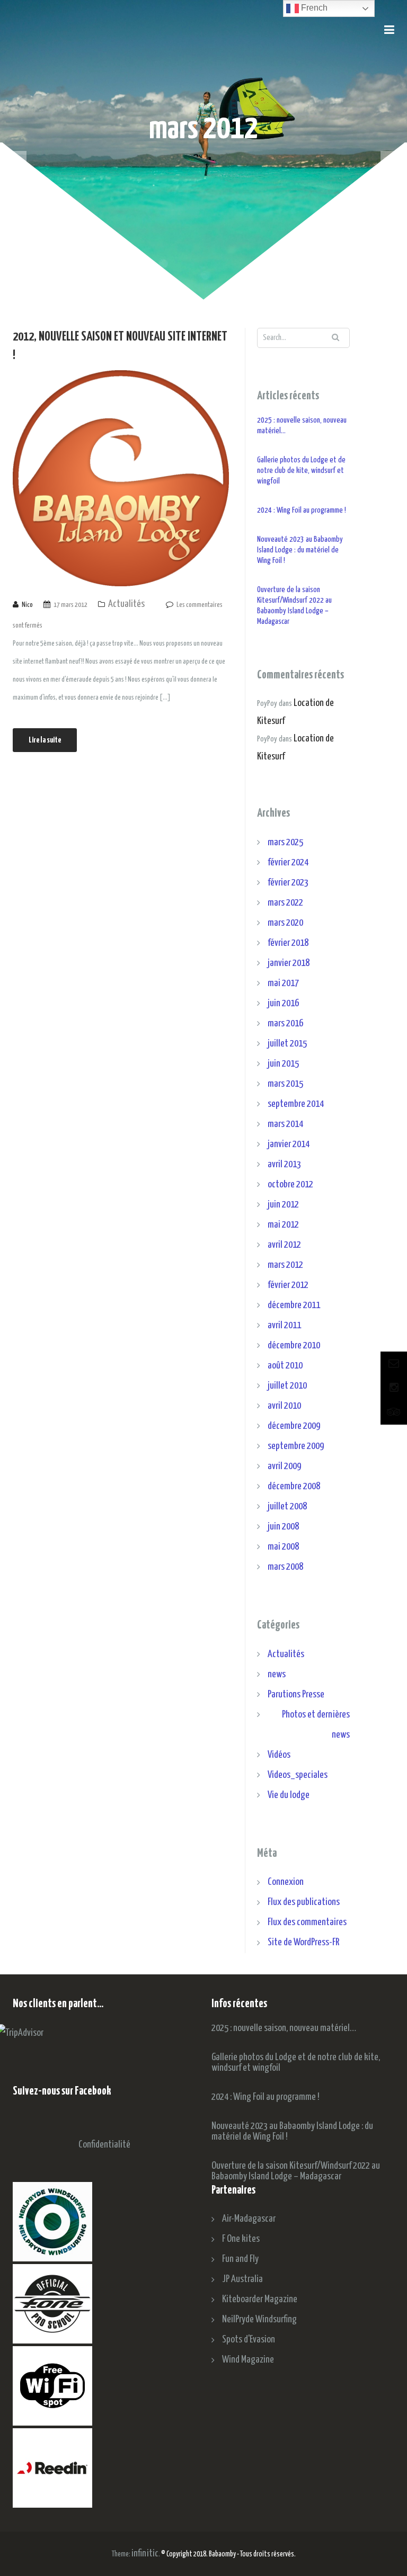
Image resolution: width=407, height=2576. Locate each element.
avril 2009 (284, 1466)
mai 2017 (283, 983)
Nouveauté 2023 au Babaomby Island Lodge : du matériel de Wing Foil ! (300, 550)
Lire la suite (45, 740)
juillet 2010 (287, 1386)
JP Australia (242, 2279)
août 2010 (285, 1366)
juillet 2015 (287, 1044)
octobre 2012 (290, 1184)
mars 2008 (285, 1567)
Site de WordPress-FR (303, 1942)
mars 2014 (285, 1124)
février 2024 (288, 862)
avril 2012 (284, 1245)
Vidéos (279, 1755)
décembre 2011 (294, 1305)
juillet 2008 (287, 1506)
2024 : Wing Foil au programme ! (302, 510)
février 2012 (288, 1285)
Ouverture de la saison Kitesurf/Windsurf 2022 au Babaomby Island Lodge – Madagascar (294, 606)
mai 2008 (283, 1547)
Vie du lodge (289, 1795)
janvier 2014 (289, 1144)
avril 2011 (284, 1325)
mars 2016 (285, 1023)
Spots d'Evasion (249, 2340)
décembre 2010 (294, 1345)
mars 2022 (285, 903)
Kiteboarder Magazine (260, 2299)
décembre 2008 (294, 1486)
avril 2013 (284, 1164)
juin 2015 (283, 1064)
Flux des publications (304, 1902)
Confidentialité (104, 2145)
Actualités (126, 604)
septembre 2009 (296, 1446)
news (277, 1674)
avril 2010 (284, 1406)
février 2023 (288, 883)
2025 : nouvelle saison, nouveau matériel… (302, 426)
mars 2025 (285, 842)
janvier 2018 (289, 963)
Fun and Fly (240, 2259)
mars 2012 (285, 1265)
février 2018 (288, 943)
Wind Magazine (248, 2360)
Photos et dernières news (316, 1725)
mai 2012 (283, 1225)
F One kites (241, 2239)
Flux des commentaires (307, 1922)
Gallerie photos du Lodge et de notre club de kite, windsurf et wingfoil (301, 471)
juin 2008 (283, 1527)
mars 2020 (285, 923)
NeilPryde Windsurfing (259, 2319)
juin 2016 (283, 1003)
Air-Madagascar (249, 2219)
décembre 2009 (294, 1426)
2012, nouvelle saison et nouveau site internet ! (120, 346)
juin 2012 (283, 1205)
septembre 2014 (296, 1104)
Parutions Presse (296, 1694)
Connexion (286, 1882)
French (313, 8)
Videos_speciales (298, 1775)
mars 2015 (285, 1084)
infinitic (145, 2553)
